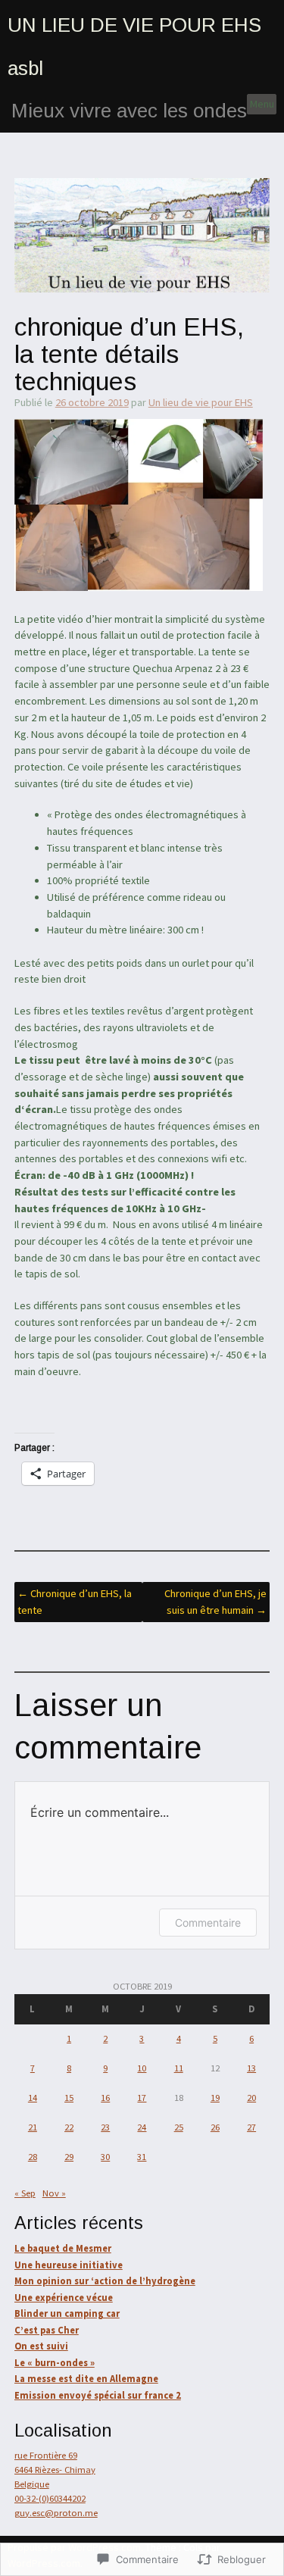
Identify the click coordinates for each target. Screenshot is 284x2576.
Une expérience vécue (64, 2298)
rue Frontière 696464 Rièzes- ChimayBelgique (55, 2470)
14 (33, 2098)
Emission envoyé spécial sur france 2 (98, 2395)
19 (215, 2098)
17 (142, 2098)
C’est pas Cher (47, 2330)
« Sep (25, 2193)
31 (142, 2157)
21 (33, 2127)
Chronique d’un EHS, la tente (75, 1602)
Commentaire (208, 1923)
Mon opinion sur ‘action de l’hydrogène (105, 2281)
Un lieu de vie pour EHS (201, 402)
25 (179, 2127)
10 (142, 2068)
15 (69, 2098)
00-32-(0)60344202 (50, 2498)
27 (251, 2127)
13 (251, 2068)
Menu (262, 104)
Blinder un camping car (67, 2313)
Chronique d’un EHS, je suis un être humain (215, 1602)
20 (251, 2098)
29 (69, 2157)
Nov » (54, 2193)
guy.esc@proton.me (56, 2513)
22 (69, 2127)
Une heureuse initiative (69, 2265)
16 (105, 2098)
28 (33, 2157)
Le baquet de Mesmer (63, 2248)
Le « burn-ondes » (55, 2363)
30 (105, 2157)
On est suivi (41, 2346)
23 (105, 2127)
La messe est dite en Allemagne (86, 2379)
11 (179, 2068)
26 (215, 2127)
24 (142, 2127)
